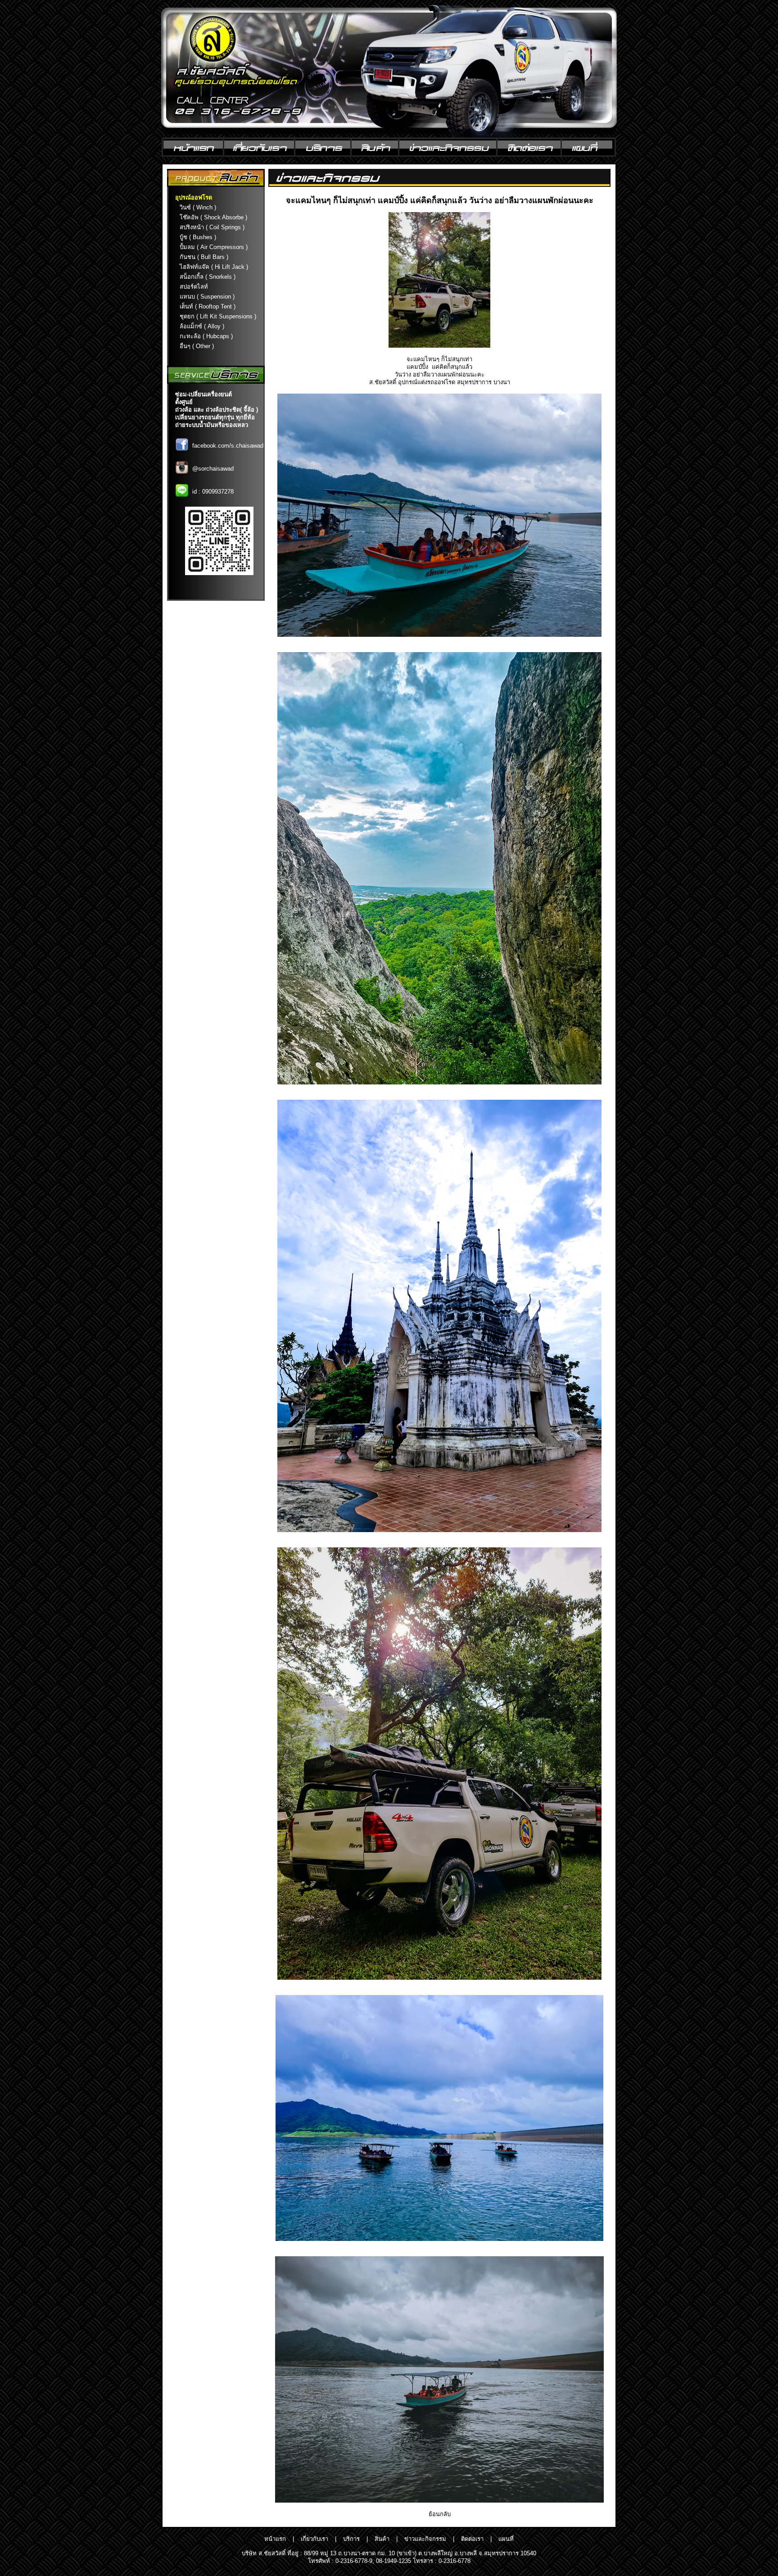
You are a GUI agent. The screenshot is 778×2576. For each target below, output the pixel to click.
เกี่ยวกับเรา (314, 2539)
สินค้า (382, 2539)
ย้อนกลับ (440, 2514)
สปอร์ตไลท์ (194, 287)
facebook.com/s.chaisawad (228, 446)
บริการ (351, 2539)
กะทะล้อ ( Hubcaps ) (206, 336)
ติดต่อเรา (472, 2539)
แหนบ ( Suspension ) (207, 297)
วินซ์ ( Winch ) (198, 207)
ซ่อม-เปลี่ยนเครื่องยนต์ (204, 394)
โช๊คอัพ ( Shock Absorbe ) (213, 217)
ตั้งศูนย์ (184, 402)
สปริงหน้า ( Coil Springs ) (212, 227)
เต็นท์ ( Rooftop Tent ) (208, 306)
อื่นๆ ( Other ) (197, 346)
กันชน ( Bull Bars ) (204, 257)
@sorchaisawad (213, 469)
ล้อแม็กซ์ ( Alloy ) (202, 326)
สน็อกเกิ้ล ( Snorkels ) (208, 277)
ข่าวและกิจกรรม (425, 2539)
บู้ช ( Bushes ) (198, 237)
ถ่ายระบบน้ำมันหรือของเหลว (212, 425)
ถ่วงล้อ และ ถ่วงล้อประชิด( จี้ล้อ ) (217, 410)
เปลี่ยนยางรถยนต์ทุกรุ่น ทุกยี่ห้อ (215, 417)
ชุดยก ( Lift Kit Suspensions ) (218, 316)
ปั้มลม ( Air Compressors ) (214, 247)
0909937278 (218, 492)
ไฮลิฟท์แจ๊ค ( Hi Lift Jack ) (214, 267)
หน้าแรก (275, 2539)
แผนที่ (506, 2539)
